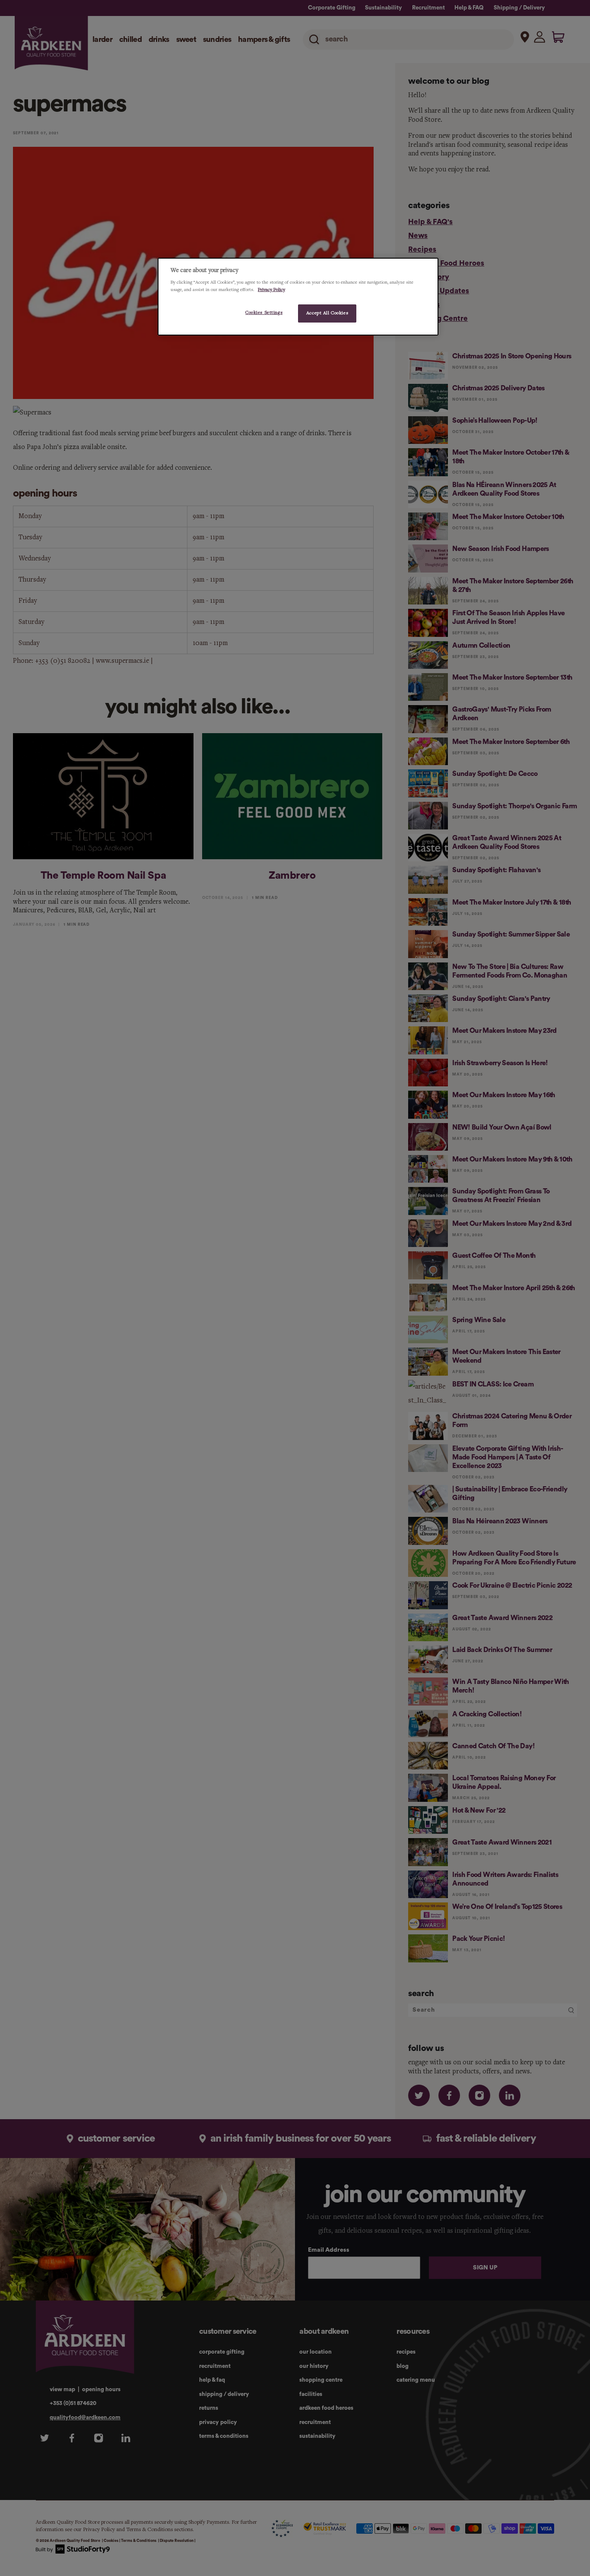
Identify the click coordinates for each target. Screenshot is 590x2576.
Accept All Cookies (327, 313)
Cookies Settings (264, 313)
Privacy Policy (271, 290)
